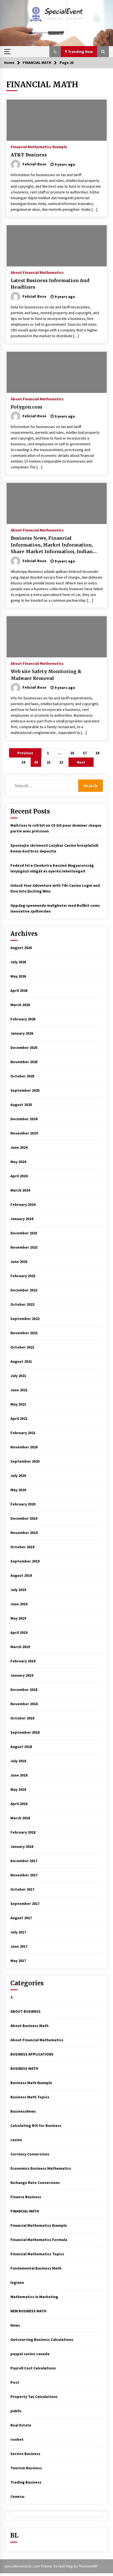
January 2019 (22, 1675)
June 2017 (19, 1946)
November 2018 (24, 1704)
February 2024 (23, 1204)
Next (81, 762)
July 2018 (18, 1761)
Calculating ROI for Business (36, 2125)
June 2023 (19, 1262)
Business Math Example (31, 2083)
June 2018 (19, 1775)
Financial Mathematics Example (39, 147)
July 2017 (18, 1932)
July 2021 (18, 1376)
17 (85, 753)
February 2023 (23, 1276)
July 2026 (18, 962)
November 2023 (24, 1247)
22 (61, 762)
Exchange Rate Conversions (35, 2183)
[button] (55, 52)
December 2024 (24, 1119)
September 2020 (25, 1461)
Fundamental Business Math (36, 2268)
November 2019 (24, 1533)
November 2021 (24, 1333)
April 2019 (19, 1632)
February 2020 (23, 1504)
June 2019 (19, 1604)
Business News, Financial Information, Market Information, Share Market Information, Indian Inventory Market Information (52, 545)
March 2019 (20, 1647)
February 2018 (23, 1832)
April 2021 (19, 1418)
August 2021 (21, 1361)
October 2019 (22, 1547)
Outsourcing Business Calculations (42, 2339)
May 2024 (18, 1162)
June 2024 (19, 1147)
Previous (25, 753)
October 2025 (22, 1076)
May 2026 (18, 976)
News (15, 2325)
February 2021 (23, 1433)
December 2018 (24, 1690)
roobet (17, 2439)
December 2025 (24, 1048)
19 (23, 762)
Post (15, 2382)
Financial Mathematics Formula (39, 2240)
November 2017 (24, 1875)
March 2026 (20, 1005)
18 (97, 753)
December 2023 (24, 1233)
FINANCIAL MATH (25, 2211)
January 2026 (22, 1033)
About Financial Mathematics (37, 272)
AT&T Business (29, 155)
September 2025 (25, 1090)
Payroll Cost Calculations (33, 2368)
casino (16, 2140)
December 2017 (24, 1861)
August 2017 (21, 1918)
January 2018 (22, 1846)
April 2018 (19, 1804)
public (16, 2411)
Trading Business (26, 2482)
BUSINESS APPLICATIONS (32, 2054)
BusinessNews (23, 2111)
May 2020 (18, 1490)
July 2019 (18, 1590)
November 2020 (24, 1447)
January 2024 (22, 1219)
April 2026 (19, 990)
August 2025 (21, 1105)
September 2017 (25, 1904)
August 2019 (21, 1575)
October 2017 (22, 1889)
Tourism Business (26, 2468)
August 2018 (21, 1747)
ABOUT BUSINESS (26, 2011)
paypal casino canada (30, 2354)
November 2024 (24, 1133)
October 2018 (22, 1718)
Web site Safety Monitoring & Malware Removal (46, 675)
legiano (17, 2282)
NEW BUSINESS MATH (28, 2311)
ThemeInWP (88, 2566)
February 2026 (23, 1019)
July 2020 (18, 1476)
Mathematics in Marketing (34, 2297)
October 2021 (22, 1347)
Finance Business (26, 2197)
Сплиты (17, 2496)
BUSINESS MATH (24, 2068)
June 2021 (19, 1390)
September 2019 (25, 1561)
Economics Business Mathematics (41, 2168)
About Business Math (29, 2026)
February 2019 (23, 1661)
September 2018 (25, 1732)
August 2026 (21, 948)
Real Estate (21, 2425)
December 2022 (24, 1290)
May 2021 (18, 1404)
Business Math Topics (30, 2097)
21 (49, 762)
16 (72, 753)
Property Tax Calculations (34, 2397)
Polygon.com (26, 407)
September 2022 (25, 1319)
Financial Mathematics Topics (37, 2254)
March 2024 (20, 1190)
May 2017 (18, 1961)
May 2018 (18, 1789)
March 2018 (20, 1818)
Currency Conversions (30, 2154)
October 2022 (22, 1304)
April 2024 (19, 1176)
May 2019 (18, 1618)
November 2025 (24, 1062)
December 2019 (24, 1518)
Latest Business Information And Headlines (50, 284)
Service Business (25, 2454)
